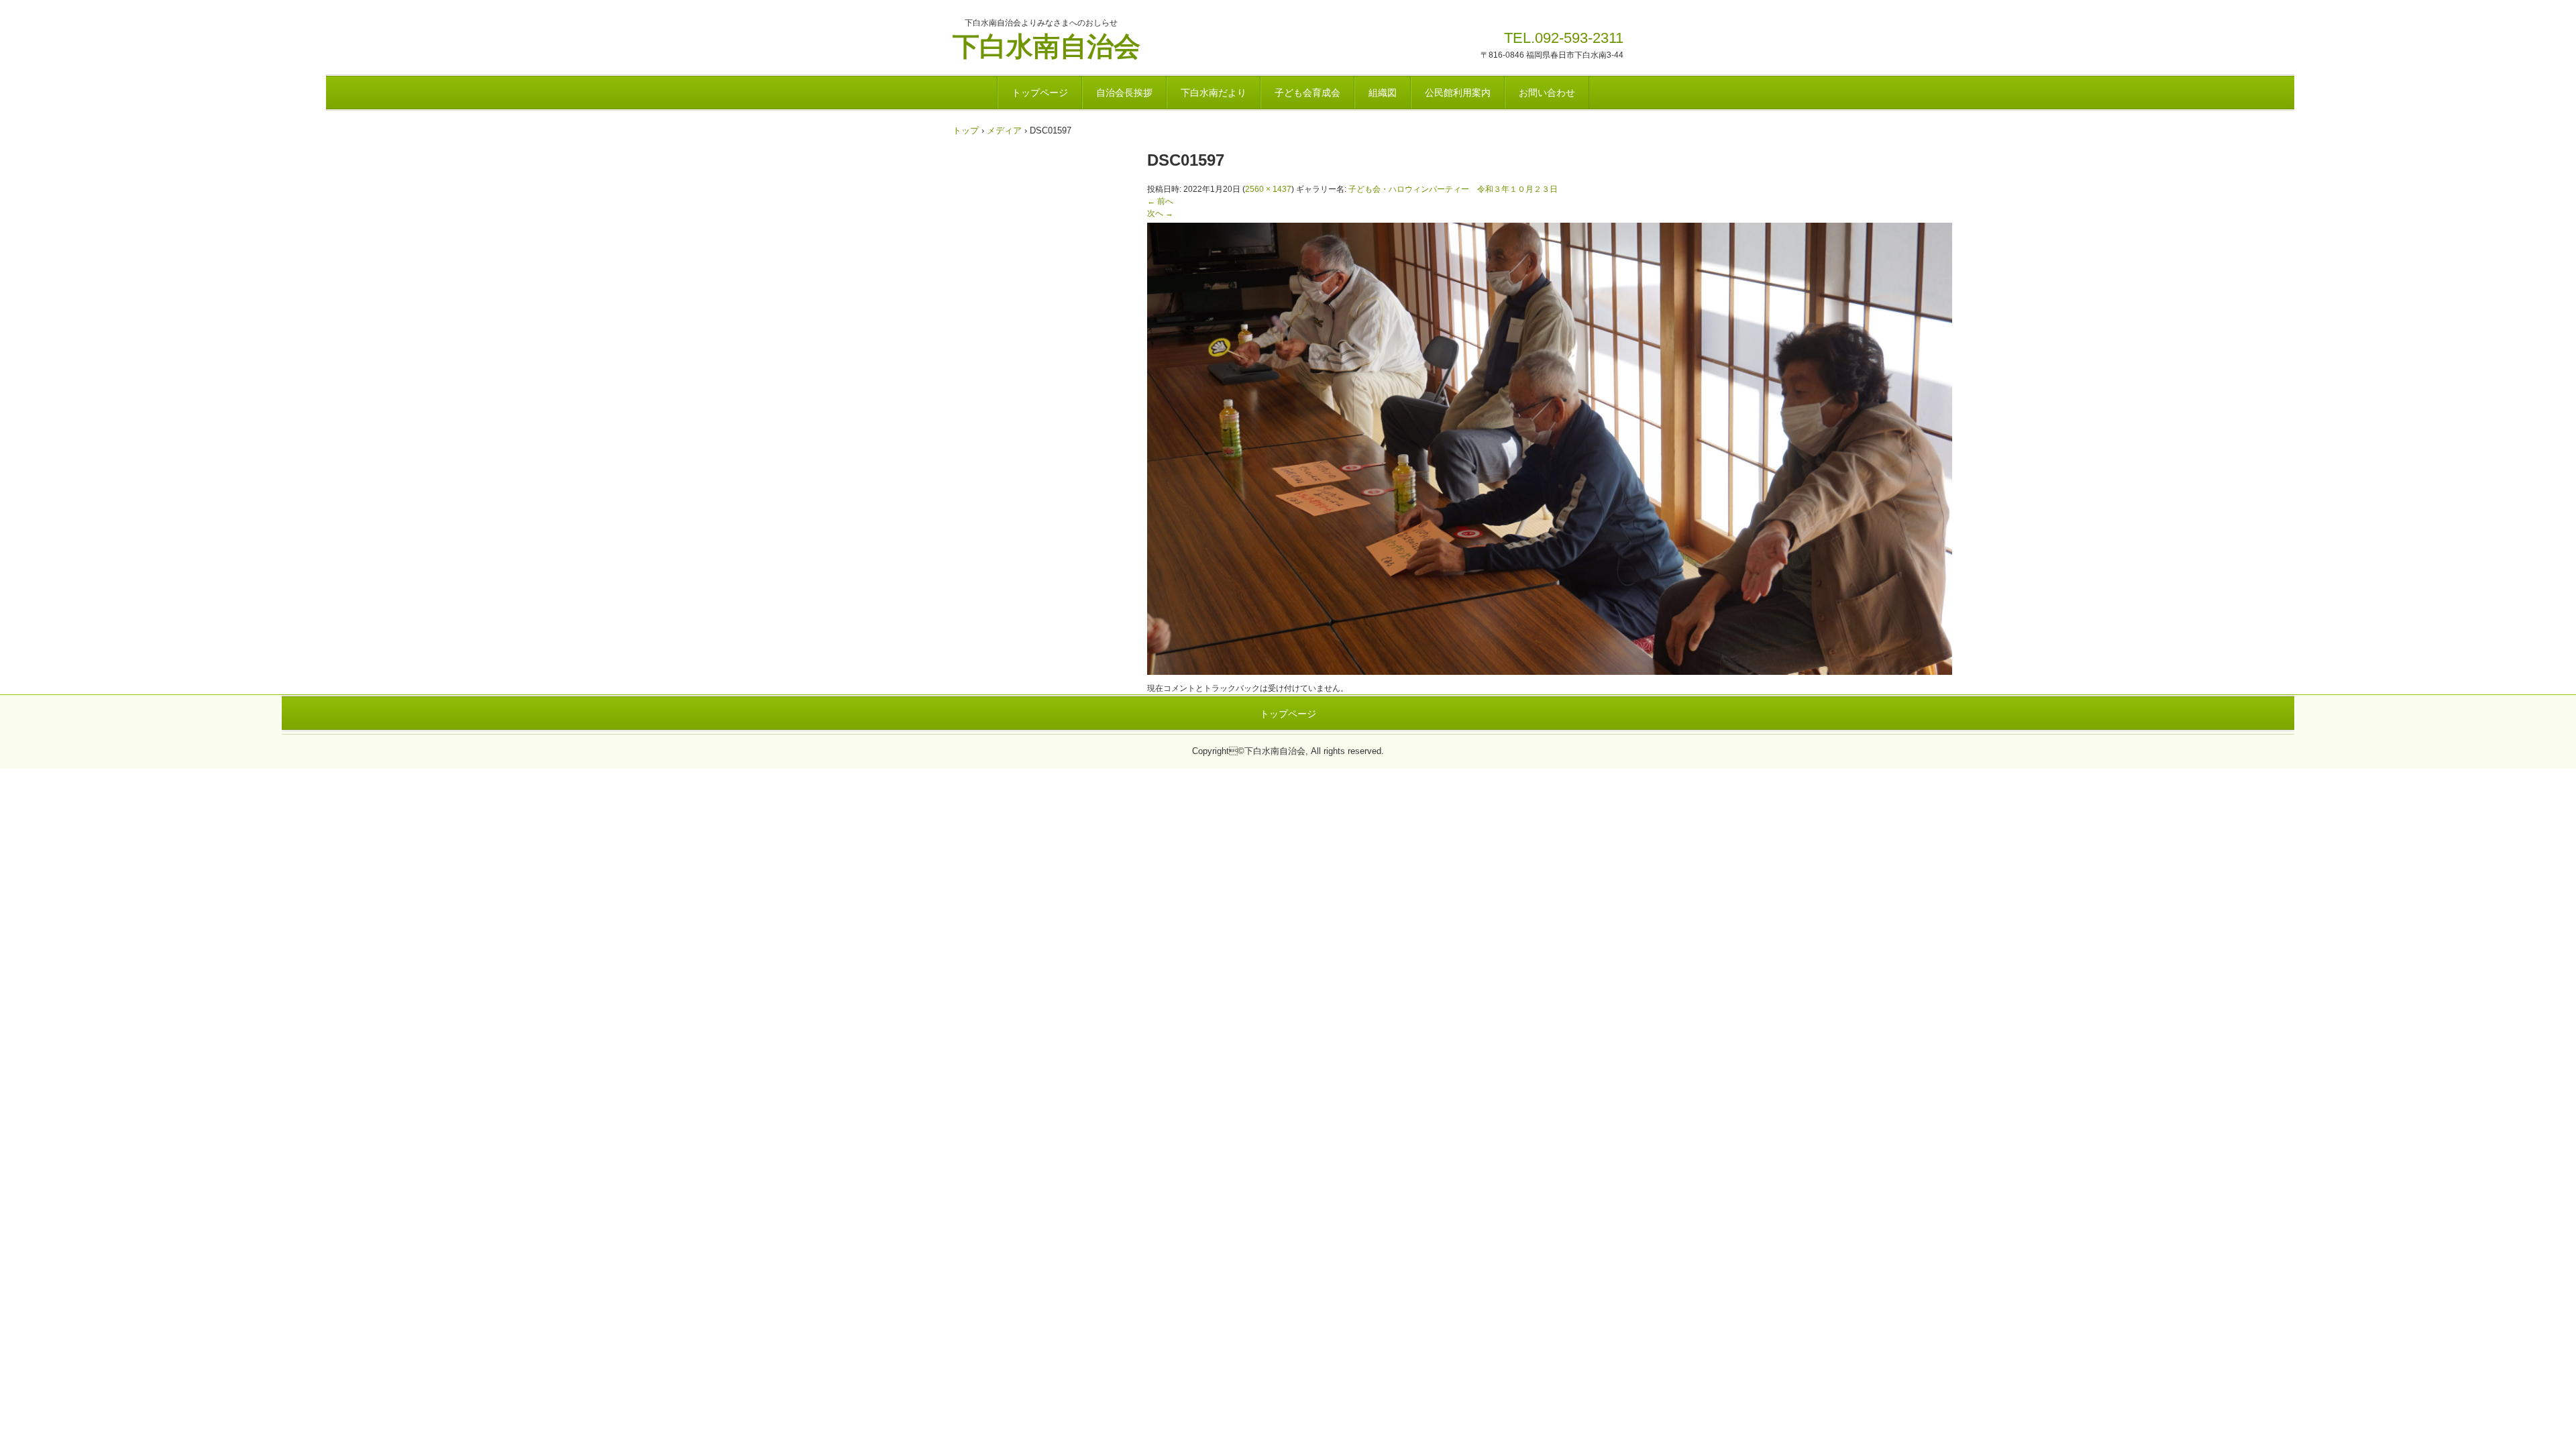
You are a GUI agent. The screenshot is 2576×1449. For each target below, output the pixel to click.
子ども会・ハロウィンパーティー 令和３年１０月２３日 (1453, 189)
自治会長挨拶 (1124, 93)
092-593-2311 (1579, 38)
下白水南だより (1214, 93)
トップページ (1040, 93)
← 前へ (1160, 201)
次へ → (1160, 213)
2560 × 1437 (1268, 189)
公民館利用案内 (1458, 93)
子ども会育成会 (1307, 93)
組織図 (1383, 93)
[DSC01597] (1550, 672)
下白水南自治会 (1046, 45)
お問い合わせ (1547, 93)
